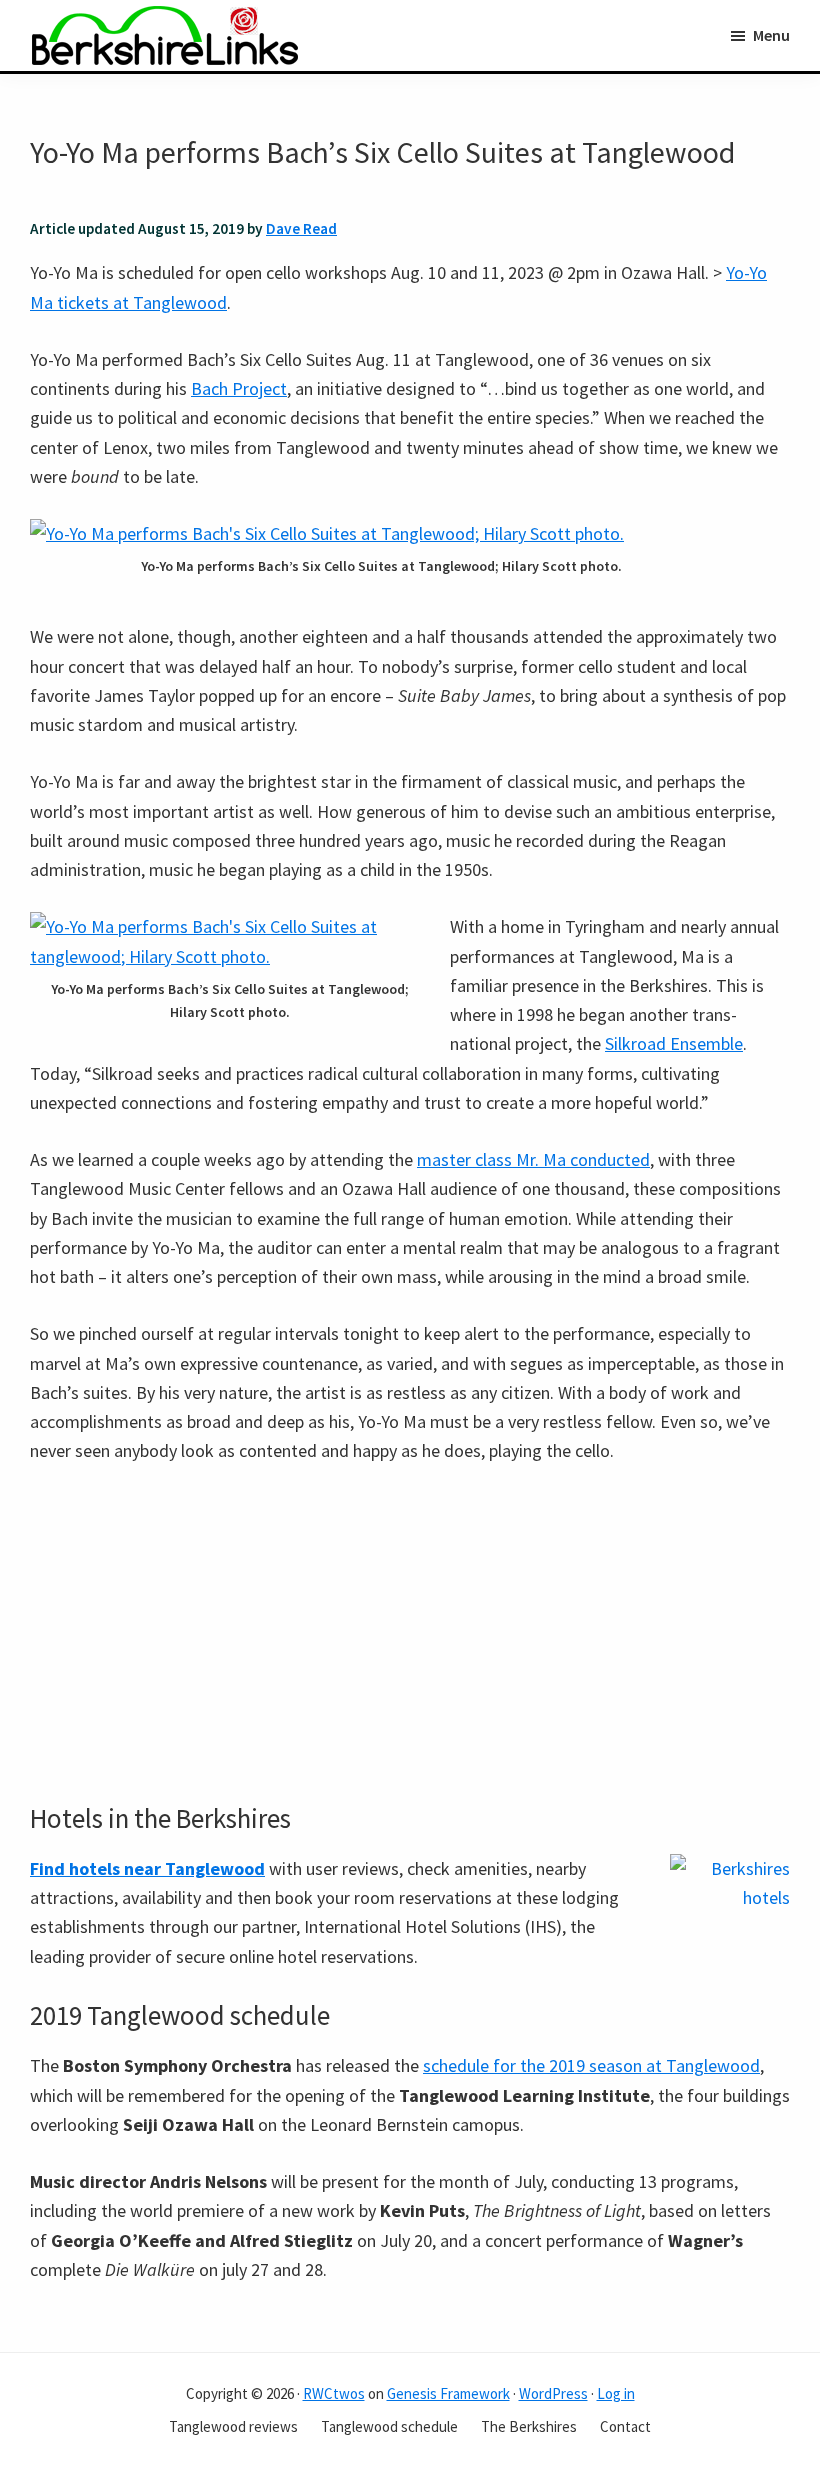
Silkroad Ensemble (674, 1043)
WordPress (553, 2393)
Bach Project (239, 388)
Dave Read (301, 228)
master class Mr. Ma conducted (533, 1159)
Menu (771, 35)
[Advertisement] (410, 1634)
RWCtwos (334, 2393)
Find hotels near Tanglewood (147, 1868)
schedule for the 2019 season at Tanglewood (591, 2065)
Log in (616, 2393)
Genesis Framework (448, 2393)
